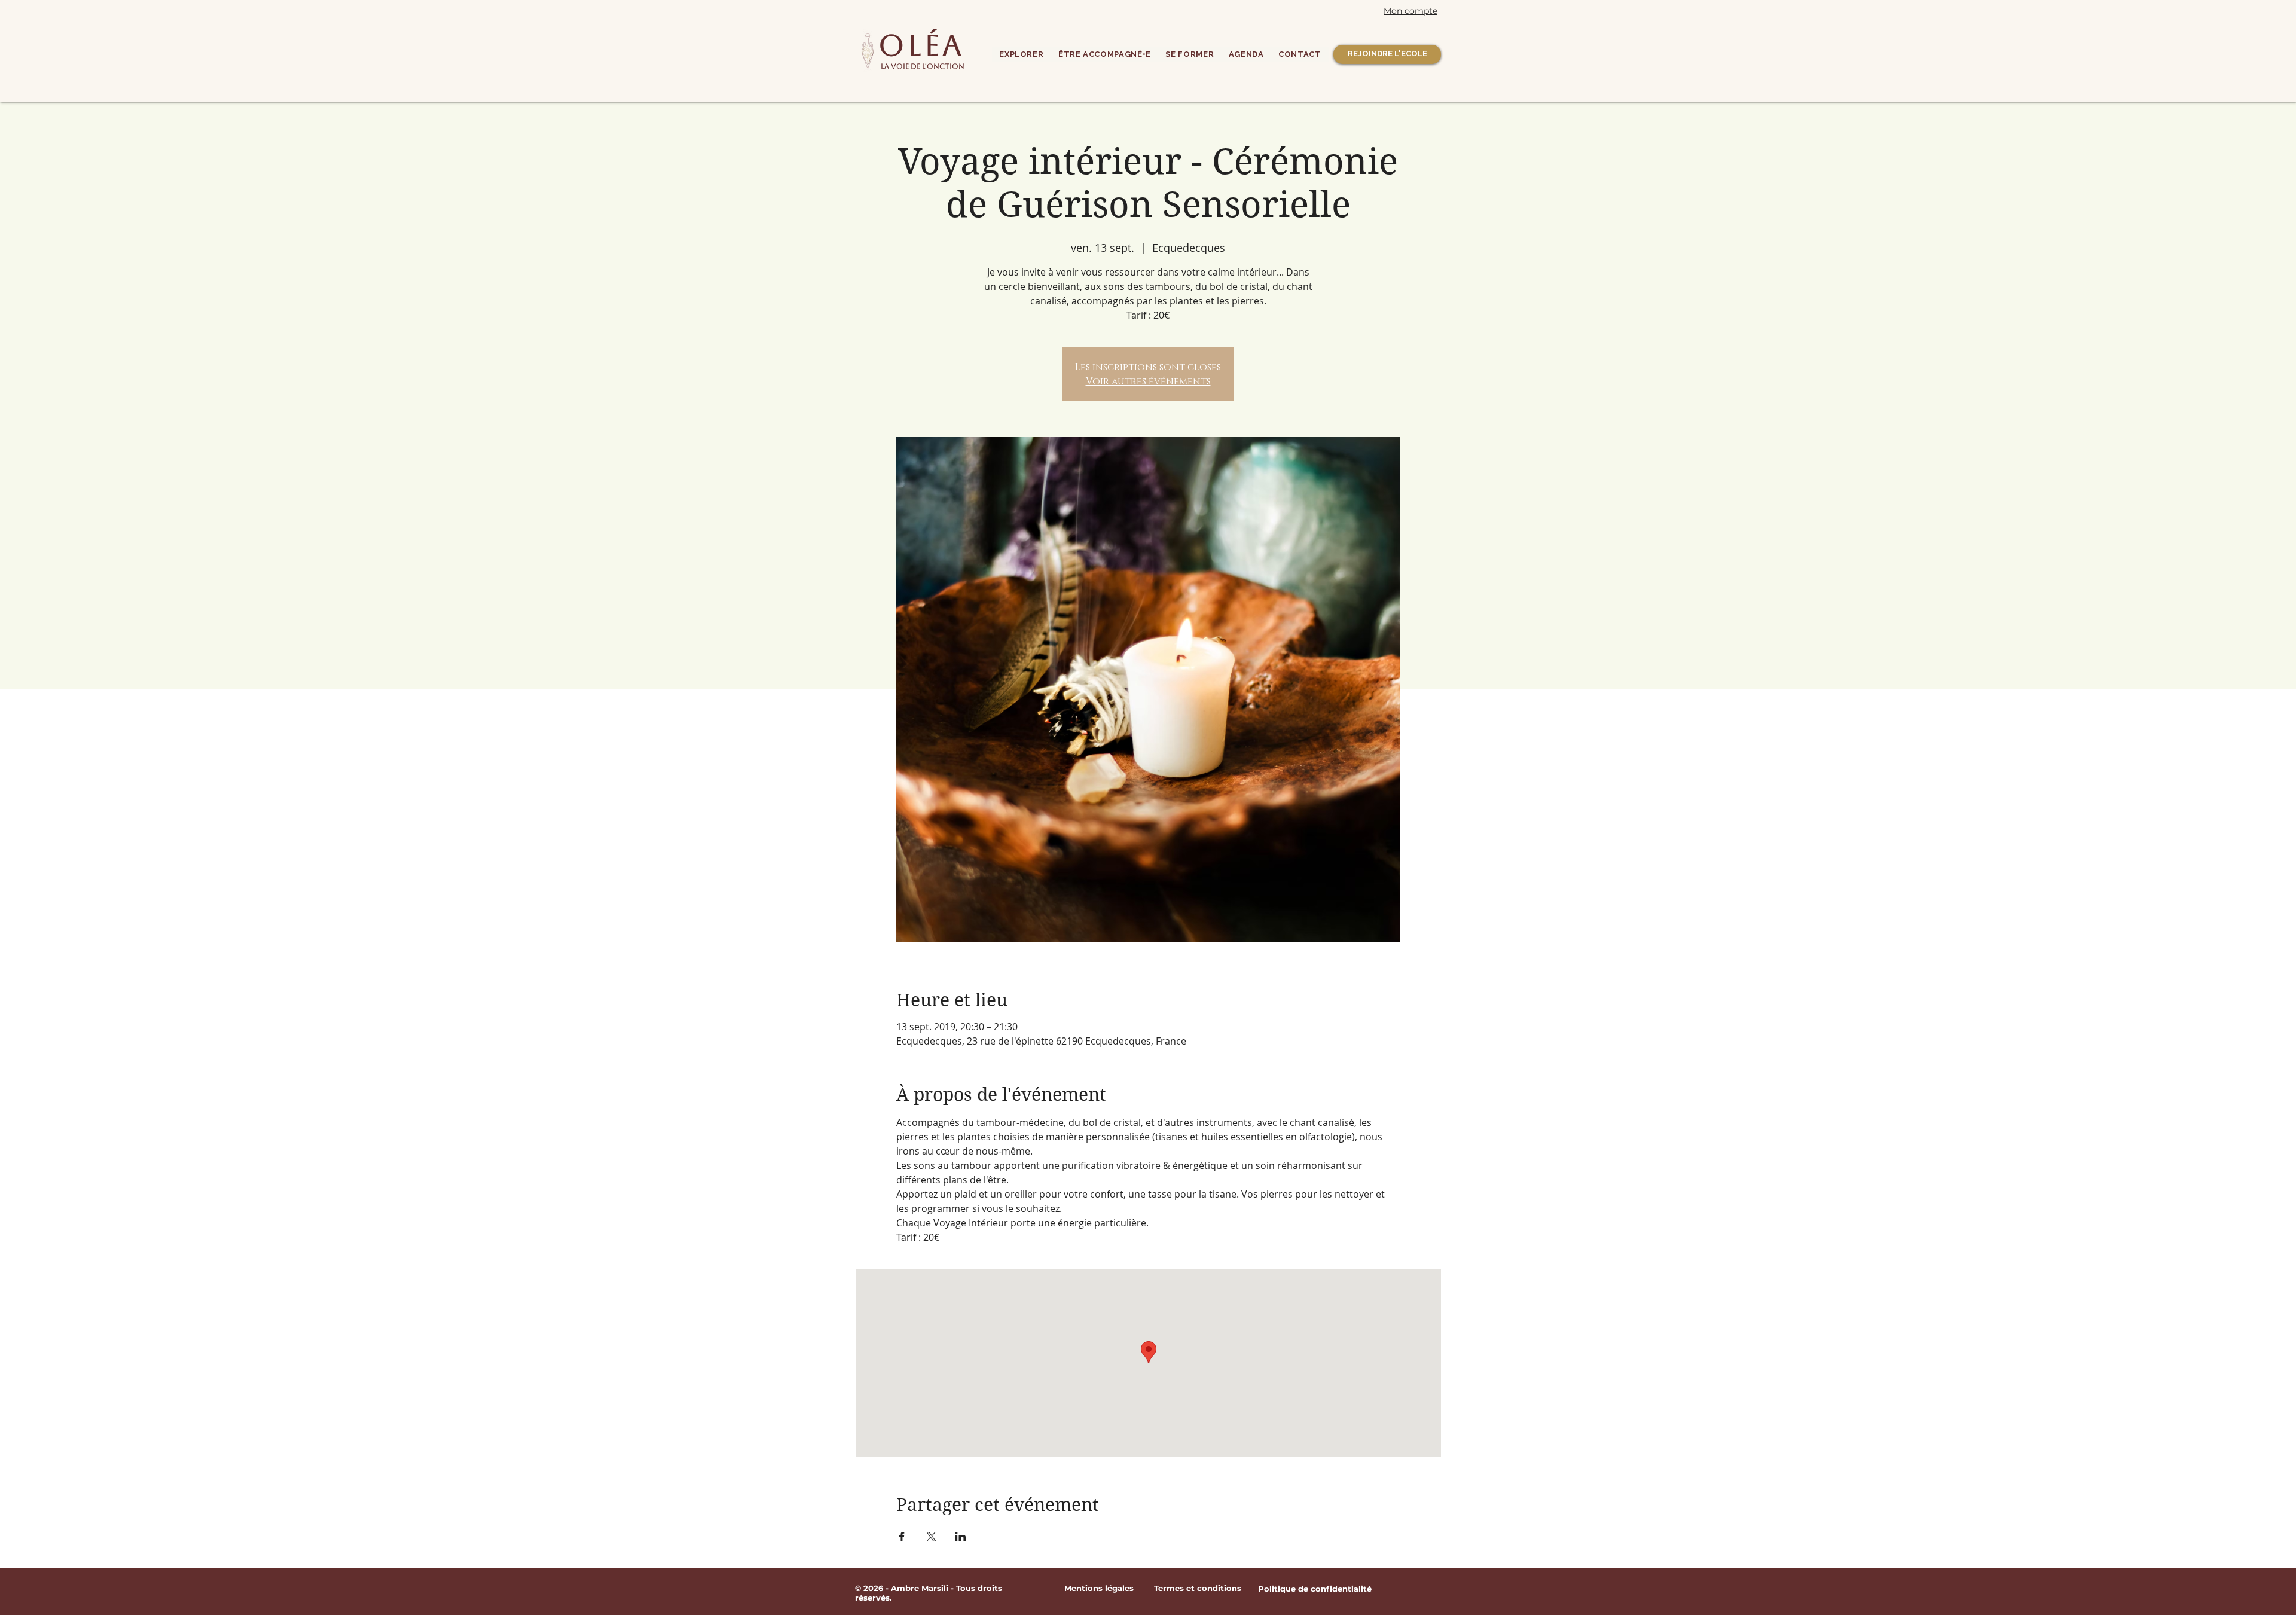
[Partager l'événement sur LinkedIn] (961, 1537)
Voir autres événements (1148, 381)
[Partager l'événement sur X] (931, 1537)
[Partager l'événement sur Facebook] (902, 1537)
